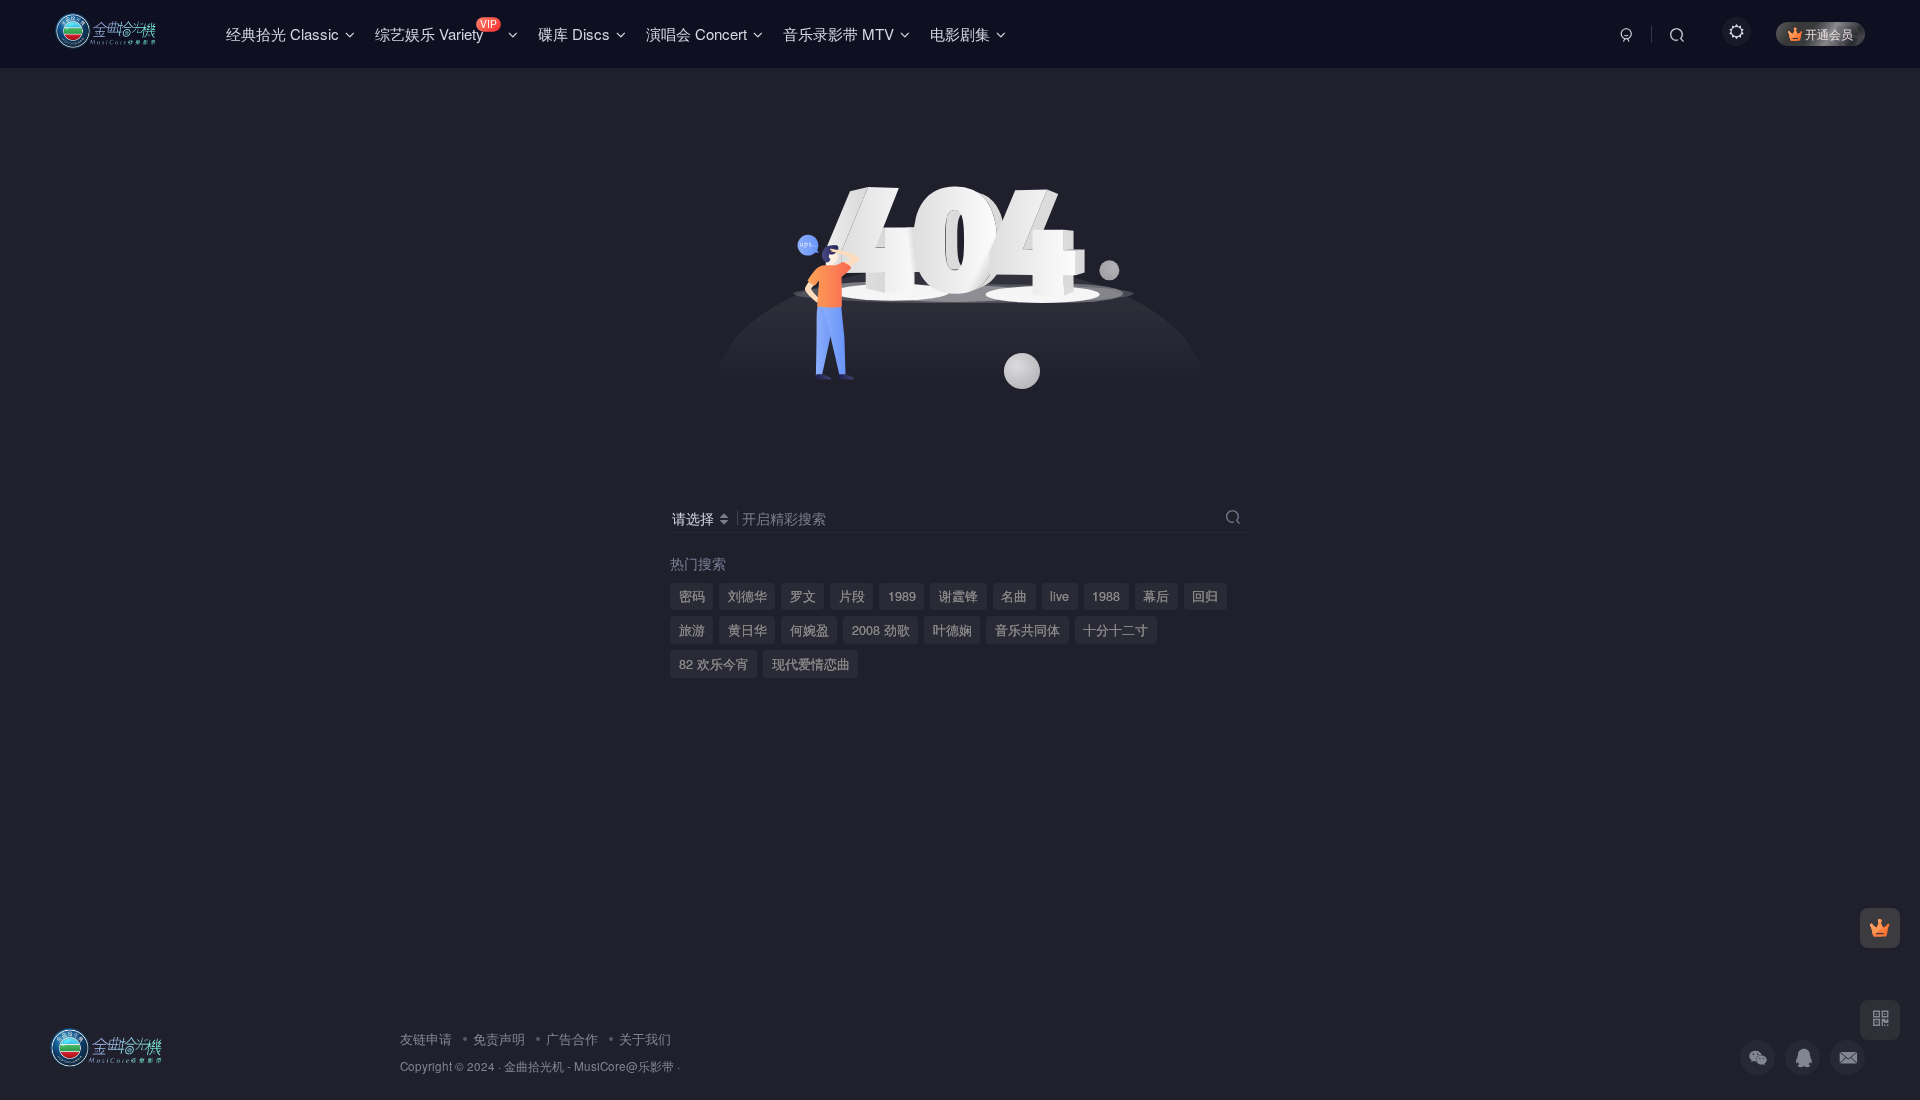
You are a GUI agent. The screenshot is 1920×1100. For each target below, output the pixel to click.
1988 (1106, 596)
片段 (852, 596)
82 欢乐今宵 (714, 664)
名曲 (1014, 596)
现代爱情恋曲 (811, 664)
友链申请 (426, 1038)
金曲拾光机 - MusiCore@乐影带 (589, 1066)
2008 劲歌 (881, 630)
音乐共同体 (1027, 630)
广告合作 (572, 1038)
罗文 (803, 596)
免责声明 (499, 1038)
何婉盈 (809, 630)
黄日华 (747, 630)
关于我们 (645, 1038)
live (1059, 596)
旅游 (692, 630)
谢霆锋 (958, 596)
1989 (902, 596)
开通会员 (1829, 33)
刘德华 (747, 596)
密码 (692, 596)
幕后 (1156, 596)
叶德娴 (952, 630)
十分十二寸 (1115, 630)
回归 (1205, 596)
